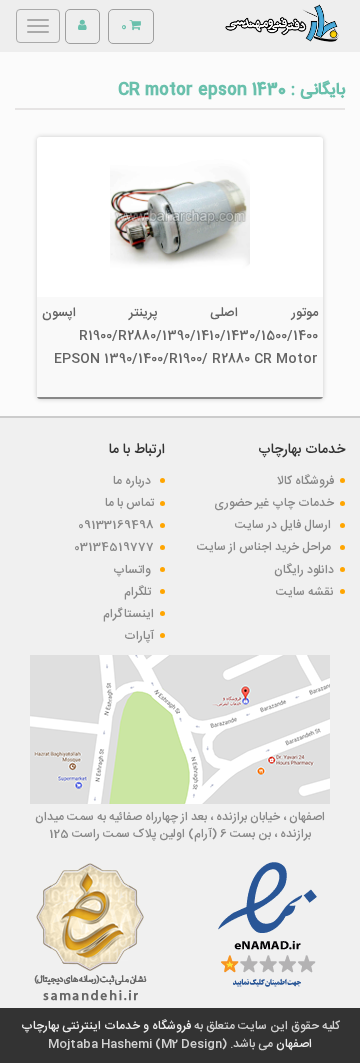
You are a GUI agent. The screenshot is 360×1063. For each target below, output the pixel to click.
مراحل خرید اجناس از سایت (265, 547)
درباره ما (133, 481)
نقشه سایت (305, 592)
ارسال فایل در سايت (284, 525)
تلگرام (139, 592)
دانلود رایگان (304, 570)
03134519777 (114, 547)
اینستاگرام (128, 614)
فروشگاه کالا (305, 481)
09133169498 (116, 525)
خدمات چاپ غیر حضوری (274, 503)
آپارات (139, 636)
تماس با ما (129, 503)
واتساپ (133, 570)
